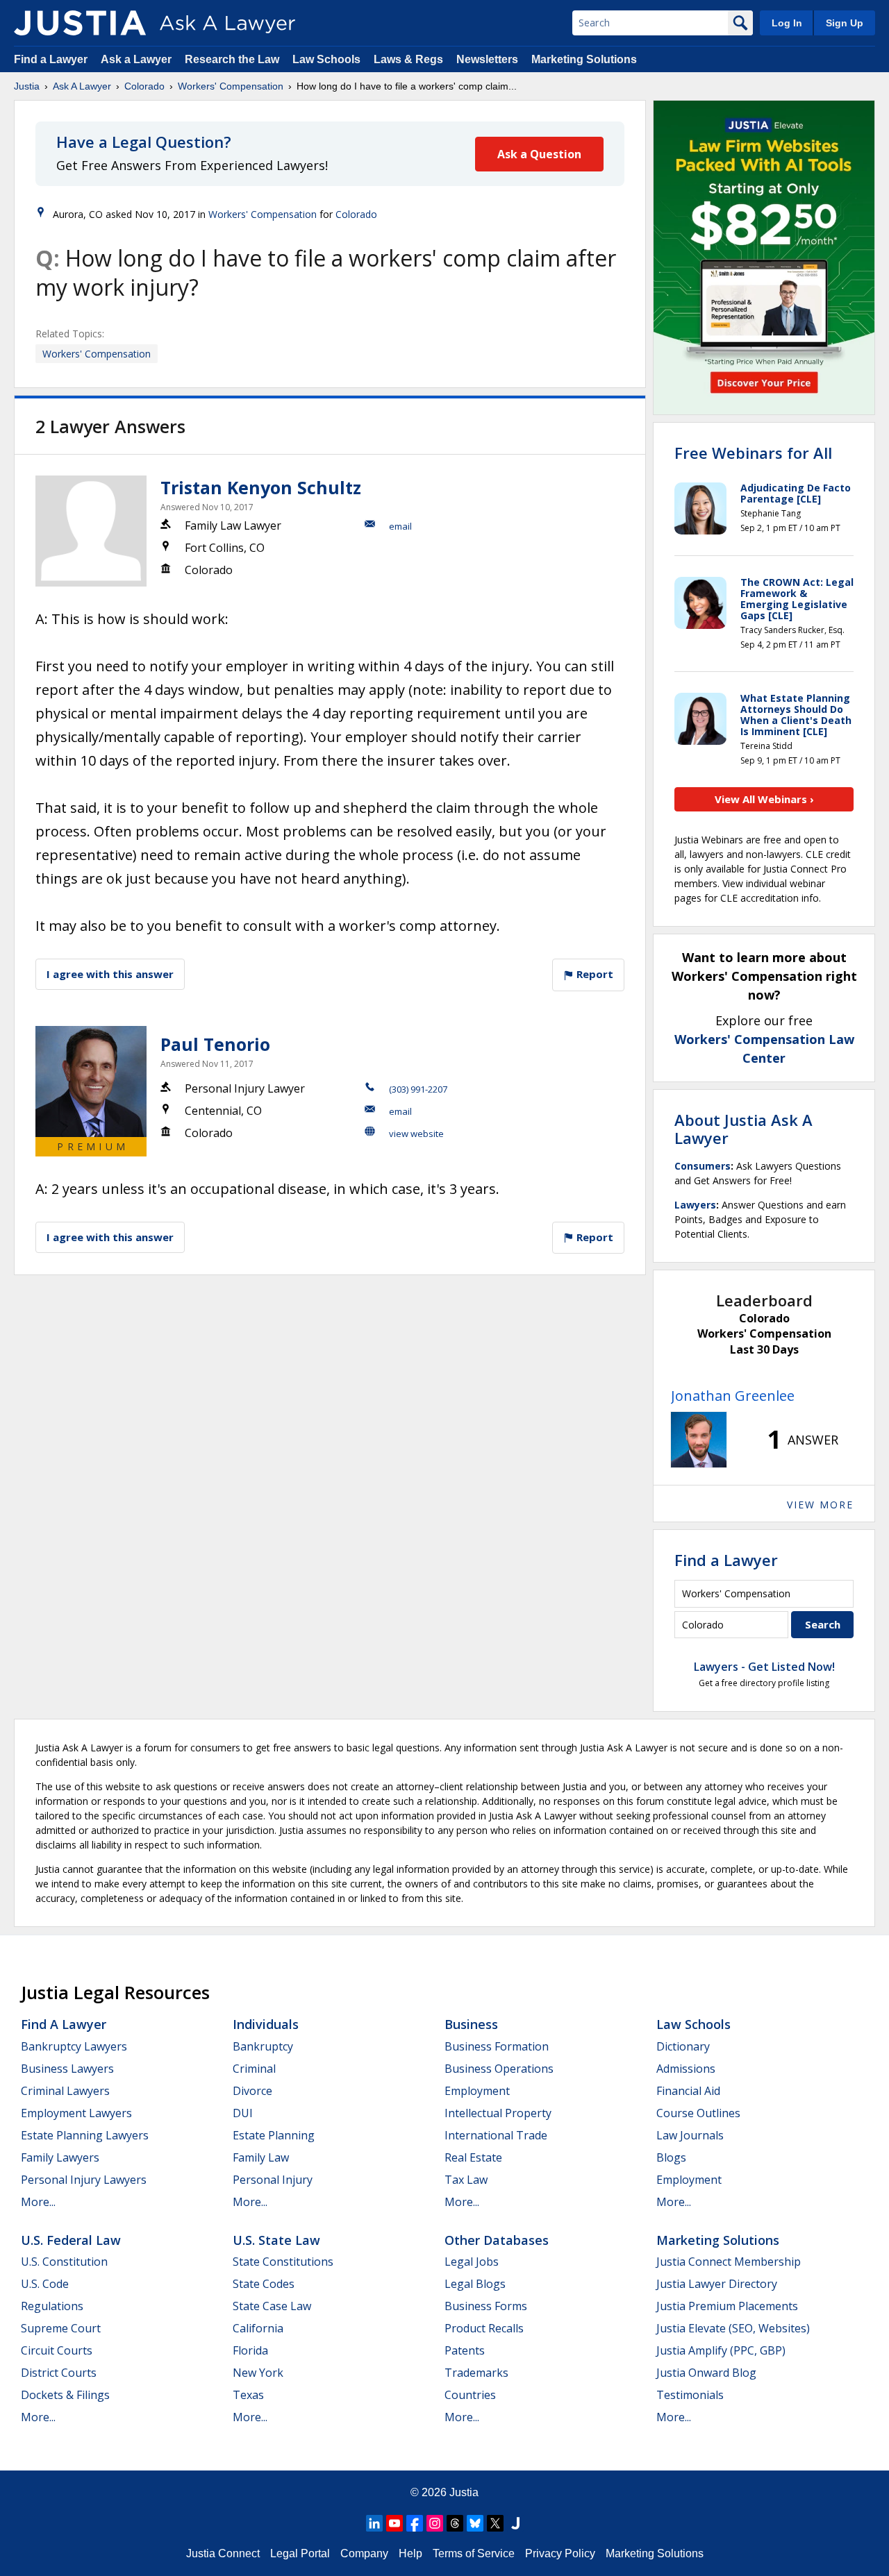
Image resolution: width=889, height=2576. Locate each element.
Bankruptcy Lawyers (74, 2046)
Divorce (252, 2091)
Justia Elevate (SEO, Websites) (733, 2328)
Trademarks (476, 2373)
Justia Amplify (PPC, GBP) (721, 2350)
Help (410, 2553)
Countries (470, 2395)
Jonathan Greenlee (733, 1396)
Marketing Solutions (584, 59)
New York (258, 2373)
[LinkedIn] (374, 2523)
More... (38, 2202)
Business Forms (486, 2306)
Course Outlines (698, 2113)
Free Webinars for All (753, 453)
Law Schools (326, 59)
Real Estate (473, 2157)
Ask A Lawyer (82, 86)
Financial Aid (688, 2091)
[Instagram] (435, 2523)
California (258, 2328)
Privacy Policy (560, 2553)
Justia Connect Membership (729, 2262)
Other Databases (497, 2240)
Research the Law (232, 59)
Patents (465, 2350)
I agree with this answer (110, 974)
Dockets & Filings (65, 2395)
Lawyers (695, 1205)
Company (364, 2553)
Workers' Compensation (231, 86)
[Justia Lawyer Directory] (515, 2523)
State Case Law (272, 2306)
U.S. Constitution (64, 2262)
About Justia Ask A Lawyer (743, 1129)
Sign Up (845, 23)
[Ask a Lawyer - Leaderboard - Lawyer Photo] (699, 1440)
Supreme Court (61, 2328)
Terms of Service (474, 2553)
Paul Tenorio (215, 1044)
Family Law (261, 2157)
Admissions (686, 2069)
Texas (248, 2395)
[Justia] (80, 23)
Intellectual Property (498, 2113)
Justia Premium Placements (727, 2306)
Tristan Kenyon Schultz (261, 487)
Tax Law (466, 2180)
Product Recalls (484, 2328)
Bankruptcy (263, 2046)
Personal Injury (273, 2180)
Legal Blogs (475, 2284)
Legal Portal (300, 2553)
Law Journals (690, 2135)
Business (471, 2024)
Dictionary (683, 2046)
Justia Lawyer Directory (717, 2284)
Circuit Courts (57, 2350)
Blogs (671, 2157)
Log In (787, 23)
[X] (495, 2523)
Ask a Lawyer (138, 59)
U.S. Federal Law (71, 2240)
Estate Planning (274, 2135)
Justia (27, 86)
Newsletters (487, 59)
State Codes (264, 2284)
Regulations (52, 2306)
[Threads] (455, 2523)
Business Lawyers (67, 2069)
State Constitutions (283, 2262)
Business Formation (497, 2046)
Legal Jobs (472, 2262)
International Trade (496, 2135)
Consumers (703, 1166)
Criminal (254, 2069)
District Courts (59, 2373)
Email (400, 526)
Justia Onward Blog (706, 2373)
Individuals (266, 2024)
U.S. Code (45, 2284)
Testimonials (690, 2395)
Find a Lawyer (51, 59)
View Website (416, 1134)
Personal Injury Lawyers (84, 2180)
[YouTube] (394, 2523)
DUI (243, 2113)
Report (593, 974)
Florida (250, 2350)
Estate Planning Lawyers (85, 2135)
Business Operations (499, 2069)
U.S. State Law (276, 2240)
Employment (477, 2091)
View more (820, 1505)
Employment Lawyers (76, 2113)
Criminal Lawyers (65, 2091)
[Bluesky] (475, 2523)
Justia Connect (223, 2553)
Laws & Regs (408, 59)
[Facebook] (415, 2523)
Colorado (144, 86)
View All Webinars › (764, 799)
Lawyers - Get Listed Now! (764, 1667)
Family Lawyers (60, 2157)
